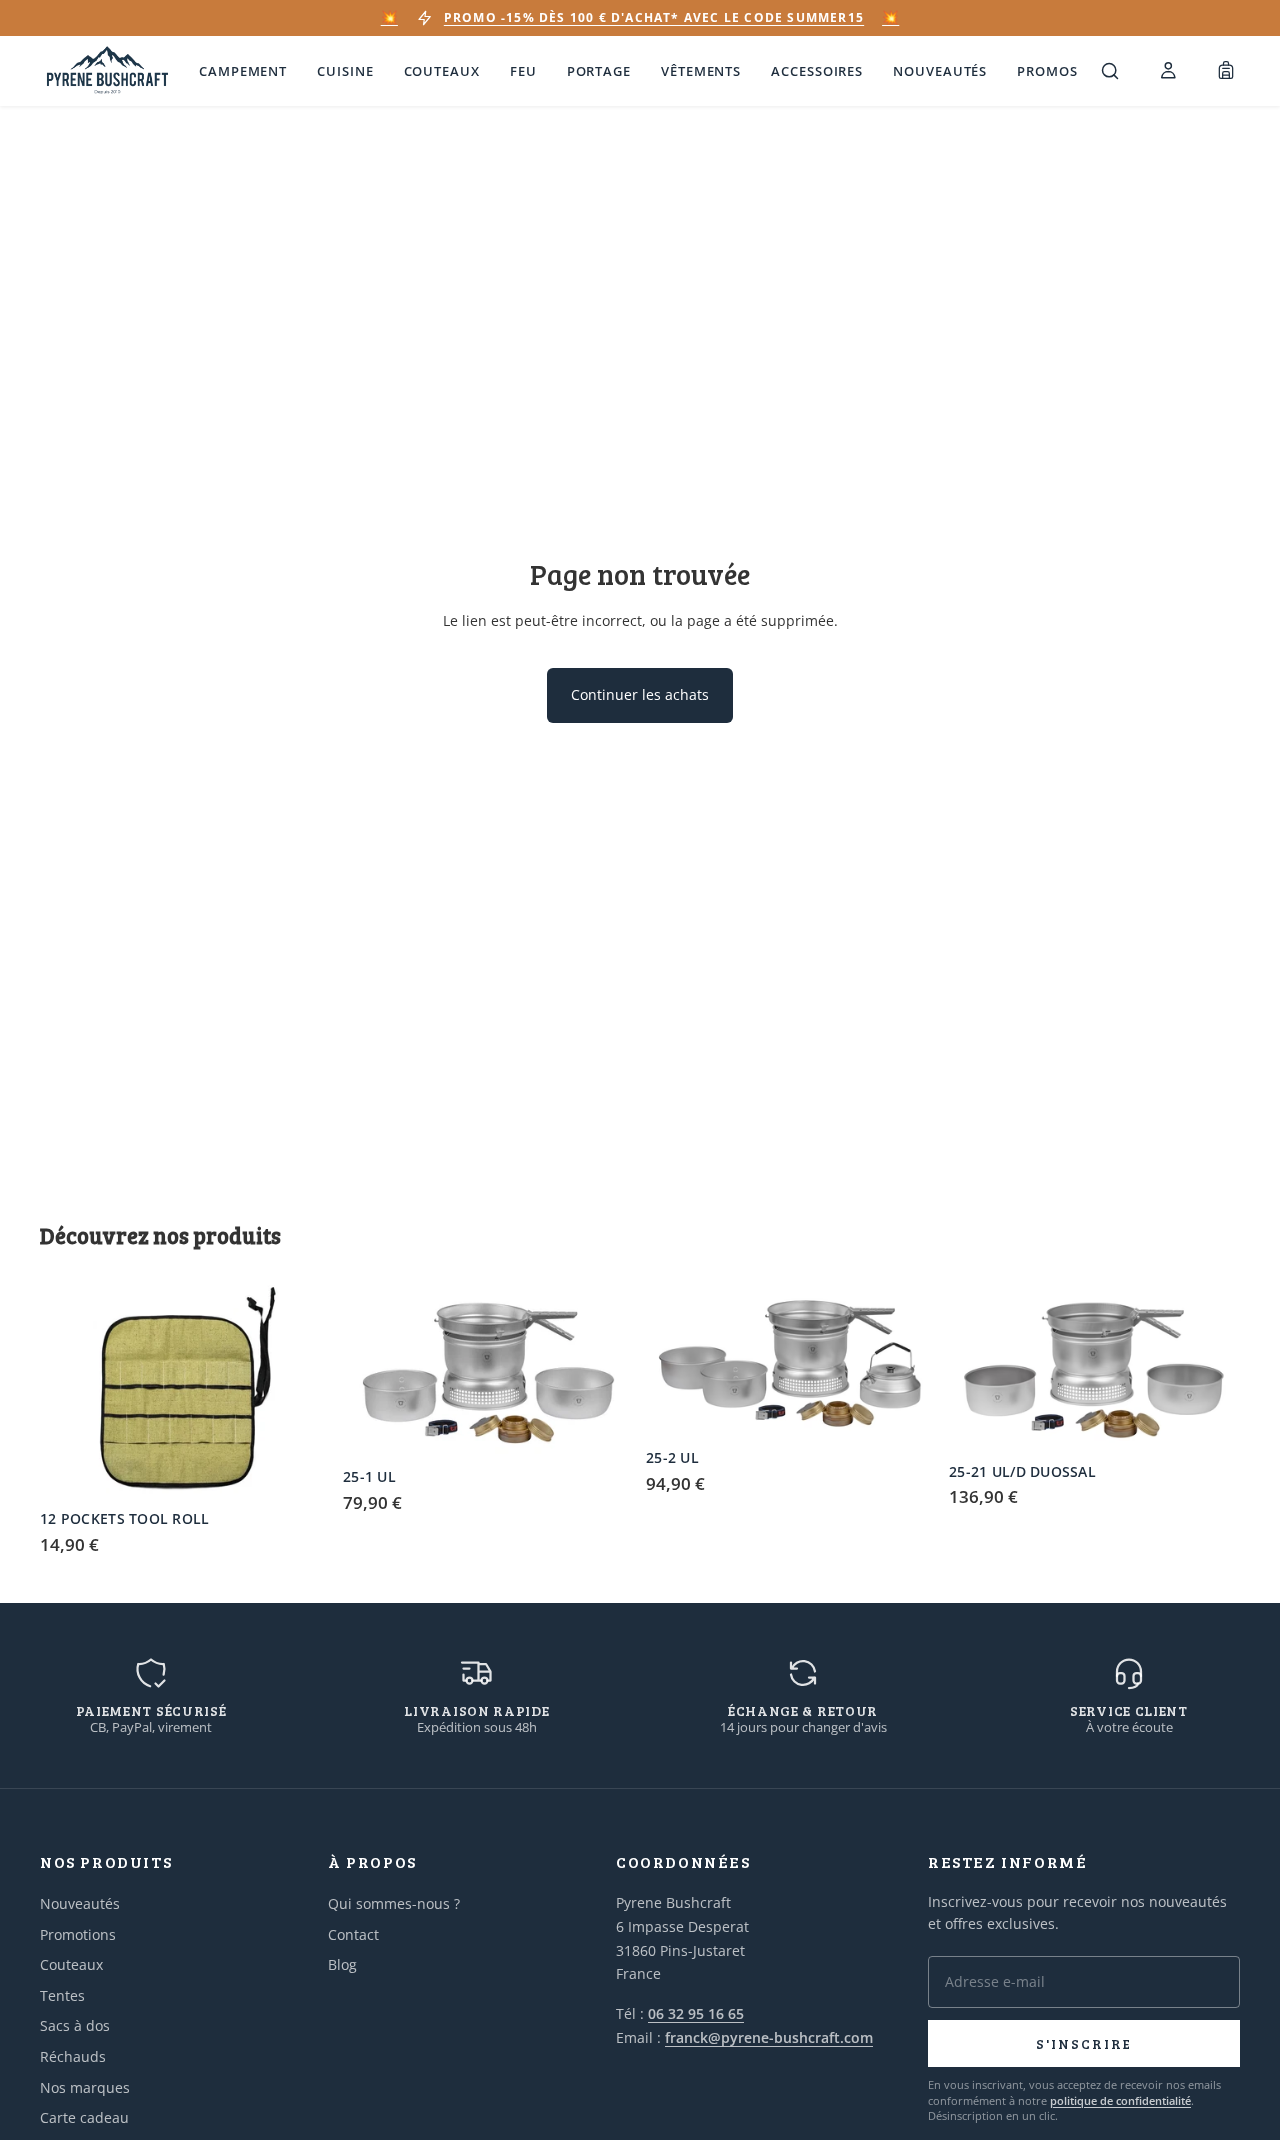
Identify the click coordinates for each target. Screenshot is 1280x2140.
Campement (243, 71)
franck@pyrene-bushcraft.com (769, 2037)
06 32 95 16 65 (696, 2013)
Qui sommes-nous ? (394, 1903)
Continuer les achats (640, 694)
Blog (342, 1964)
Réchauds (73, 2056)
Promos (1047, 71)
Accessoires (817, 71)
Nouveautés (940, 71)
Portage (599, 71)
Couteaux (442, 71)
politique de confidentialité (1120, 2100)
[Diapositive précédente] (70, 1391)
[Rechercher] (1110, 71)
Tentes (62, 1995)
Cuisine (345, 71)
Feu (523, 71)
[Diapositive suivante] (301, 1391)
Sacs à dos (75, 2025)
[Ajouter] (300, 1469)
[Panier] (1226, 71)
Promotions (78, 1934)
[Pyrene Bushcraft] (107, 71)
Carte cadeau (84, 2117)
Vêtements (701, 71)
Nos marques (85, 2087)
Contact (353, 1934)
